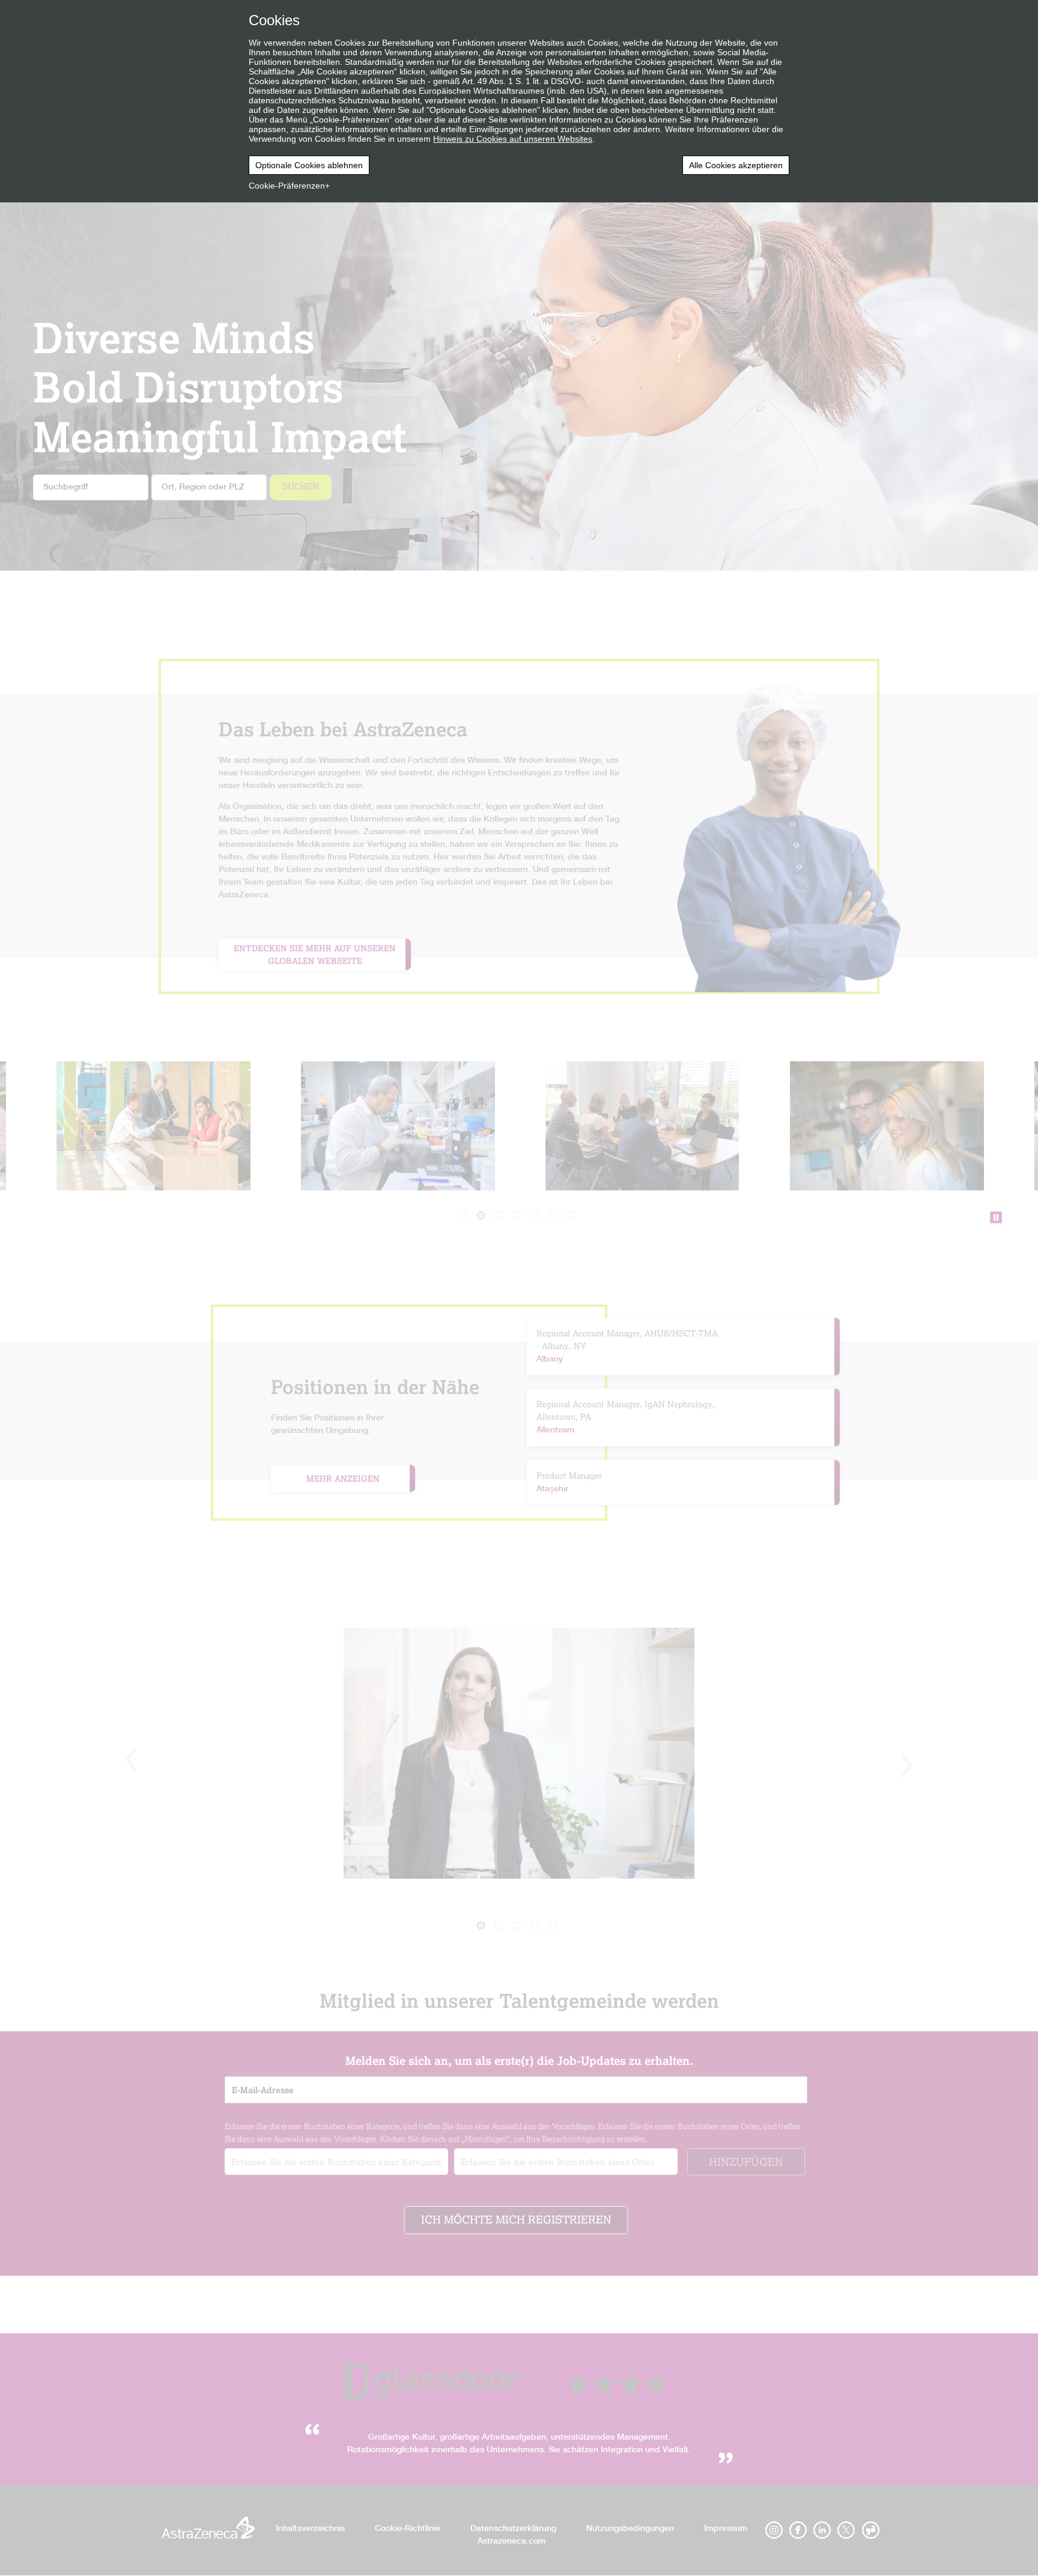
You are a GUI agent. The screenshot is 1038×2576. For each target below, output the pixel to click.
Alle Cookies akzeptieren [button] (736, 165)
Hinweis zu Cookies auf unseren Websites (513, 139)
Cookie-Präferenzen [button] (287, 186)
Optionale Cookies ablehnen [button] (309, 165)
